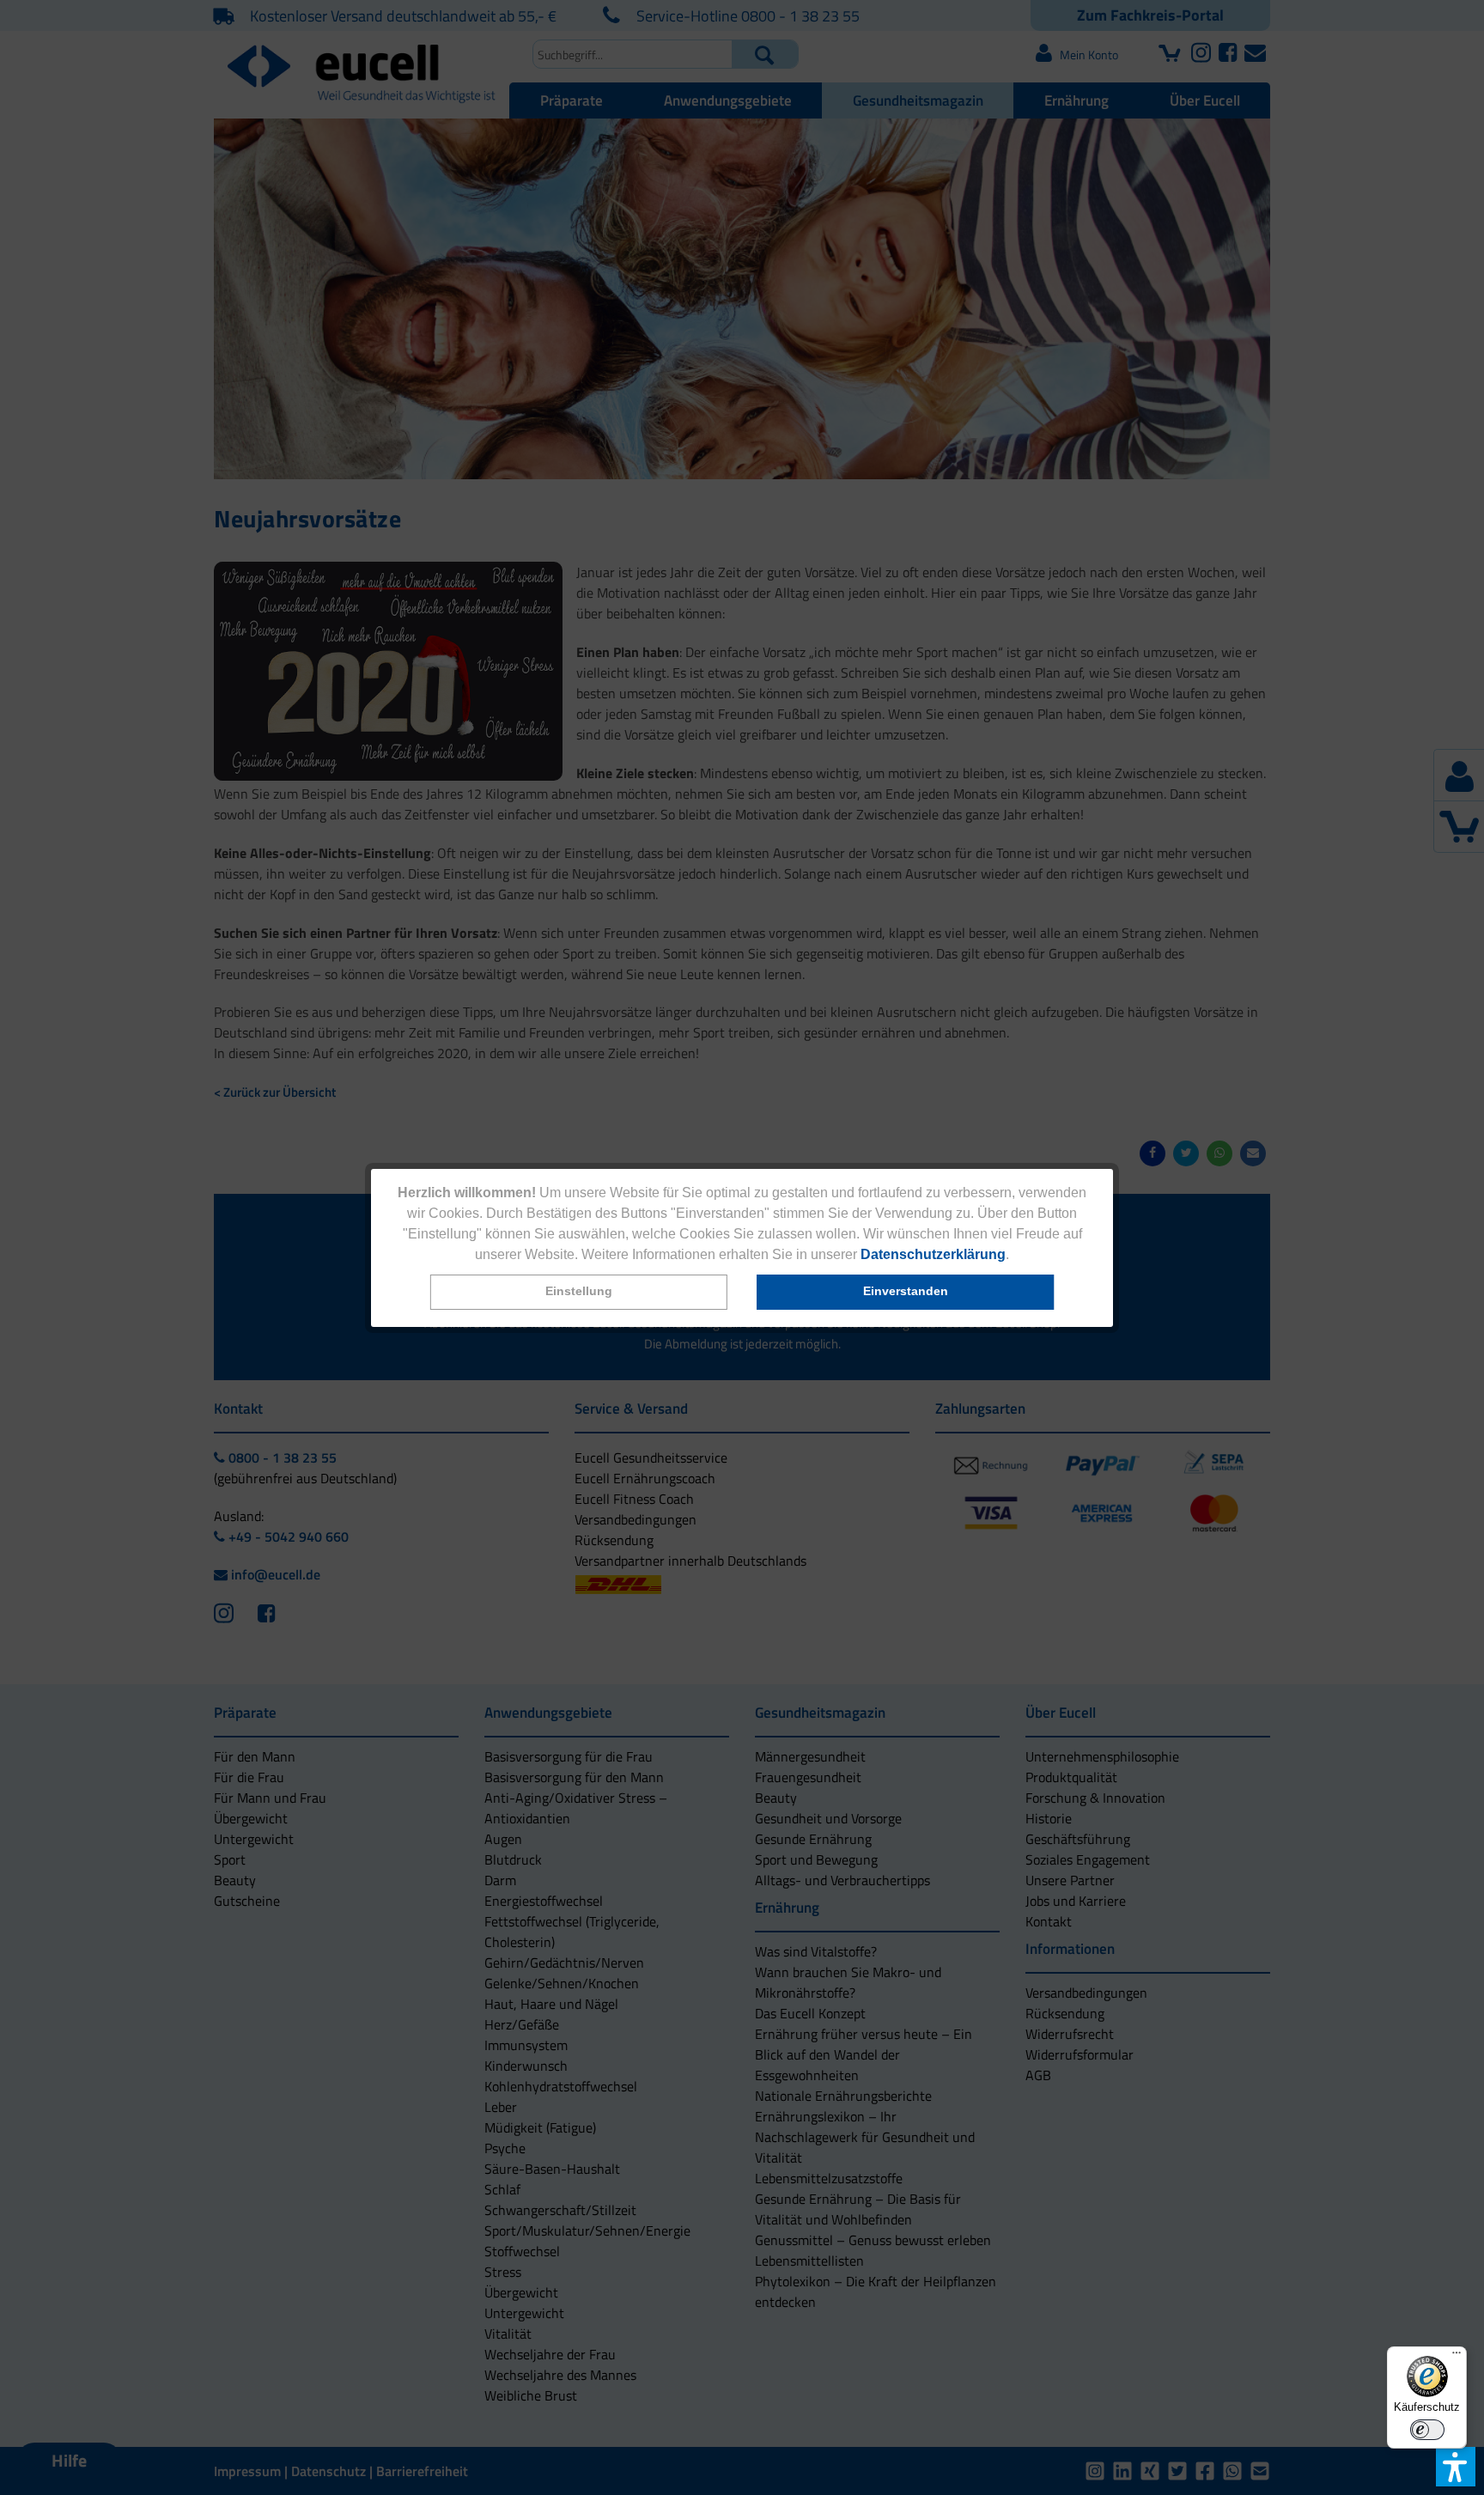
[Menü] (1457, 2357)
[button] (579, 1292)
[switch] (1427, 2430)
